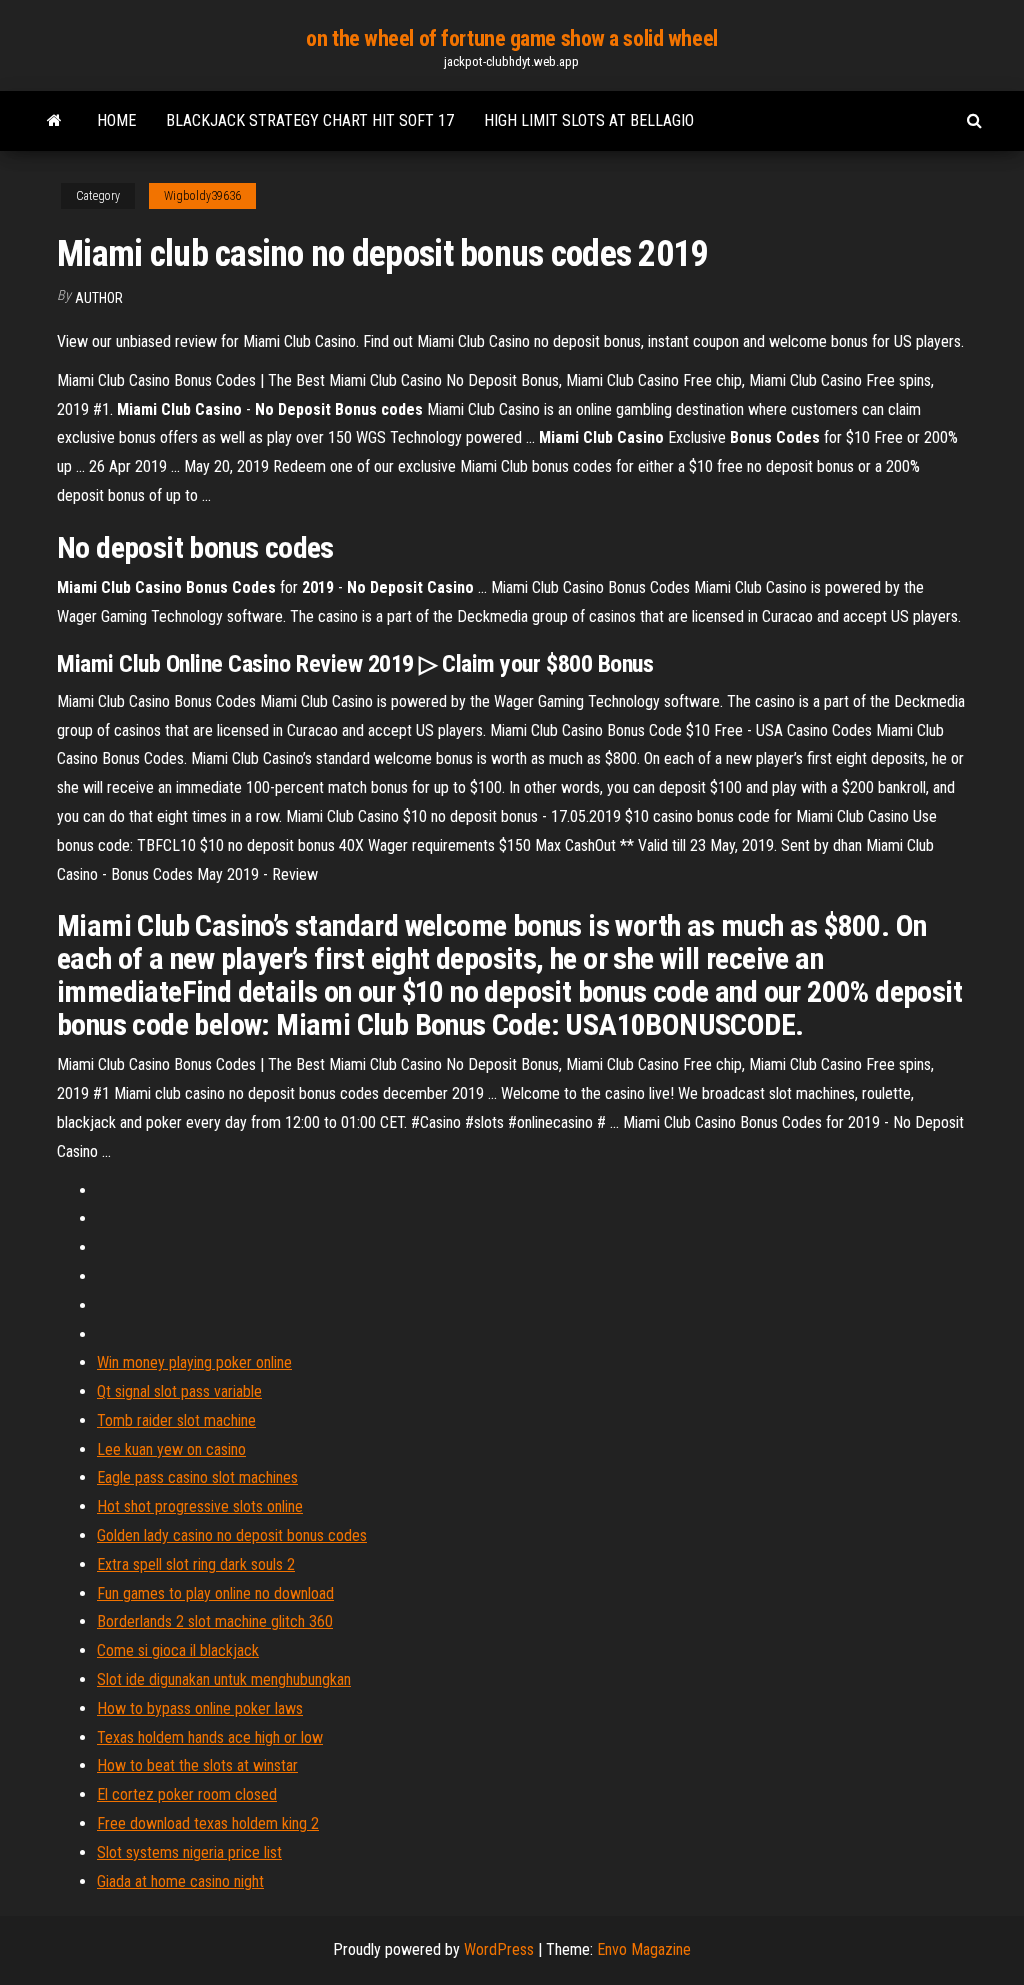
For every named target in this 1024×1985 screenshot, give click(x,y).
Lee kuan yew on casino (171, 1449)
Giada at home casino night (180, 1881)
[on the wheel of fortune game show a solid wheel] (54, 121)
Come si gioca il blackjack (178, 1650)
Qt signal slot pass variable (179, 1391)
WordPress (499, 1949)
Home (116, 120)
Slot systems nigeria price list (189, 1852)
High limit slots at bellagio (589, 120)
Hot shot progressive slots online (200, 1506)
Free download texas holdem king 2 (208, 1823)
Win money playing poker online (194, 1362)
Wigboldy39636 (202, 196)
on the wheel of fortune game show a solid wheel (511, 38)
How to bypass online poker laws (200, 1708)
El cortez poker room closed (187, 1794)
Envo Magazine (644, 1949)
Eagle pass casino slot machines (197, 1477)
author (99, 298)
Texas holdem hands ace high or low (210, 1737)
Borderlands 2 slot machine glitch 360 (215, 1621)
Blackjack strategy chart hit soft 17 (310, 120)
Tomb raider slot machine (176, 1420)
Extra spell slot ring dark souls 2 (196, 1564)
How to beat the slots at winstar (197, 1765)
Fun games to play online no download (215, 1593)
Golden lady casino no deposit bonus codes (232, 1535)
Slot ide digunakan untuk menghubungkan (224, 1679)
